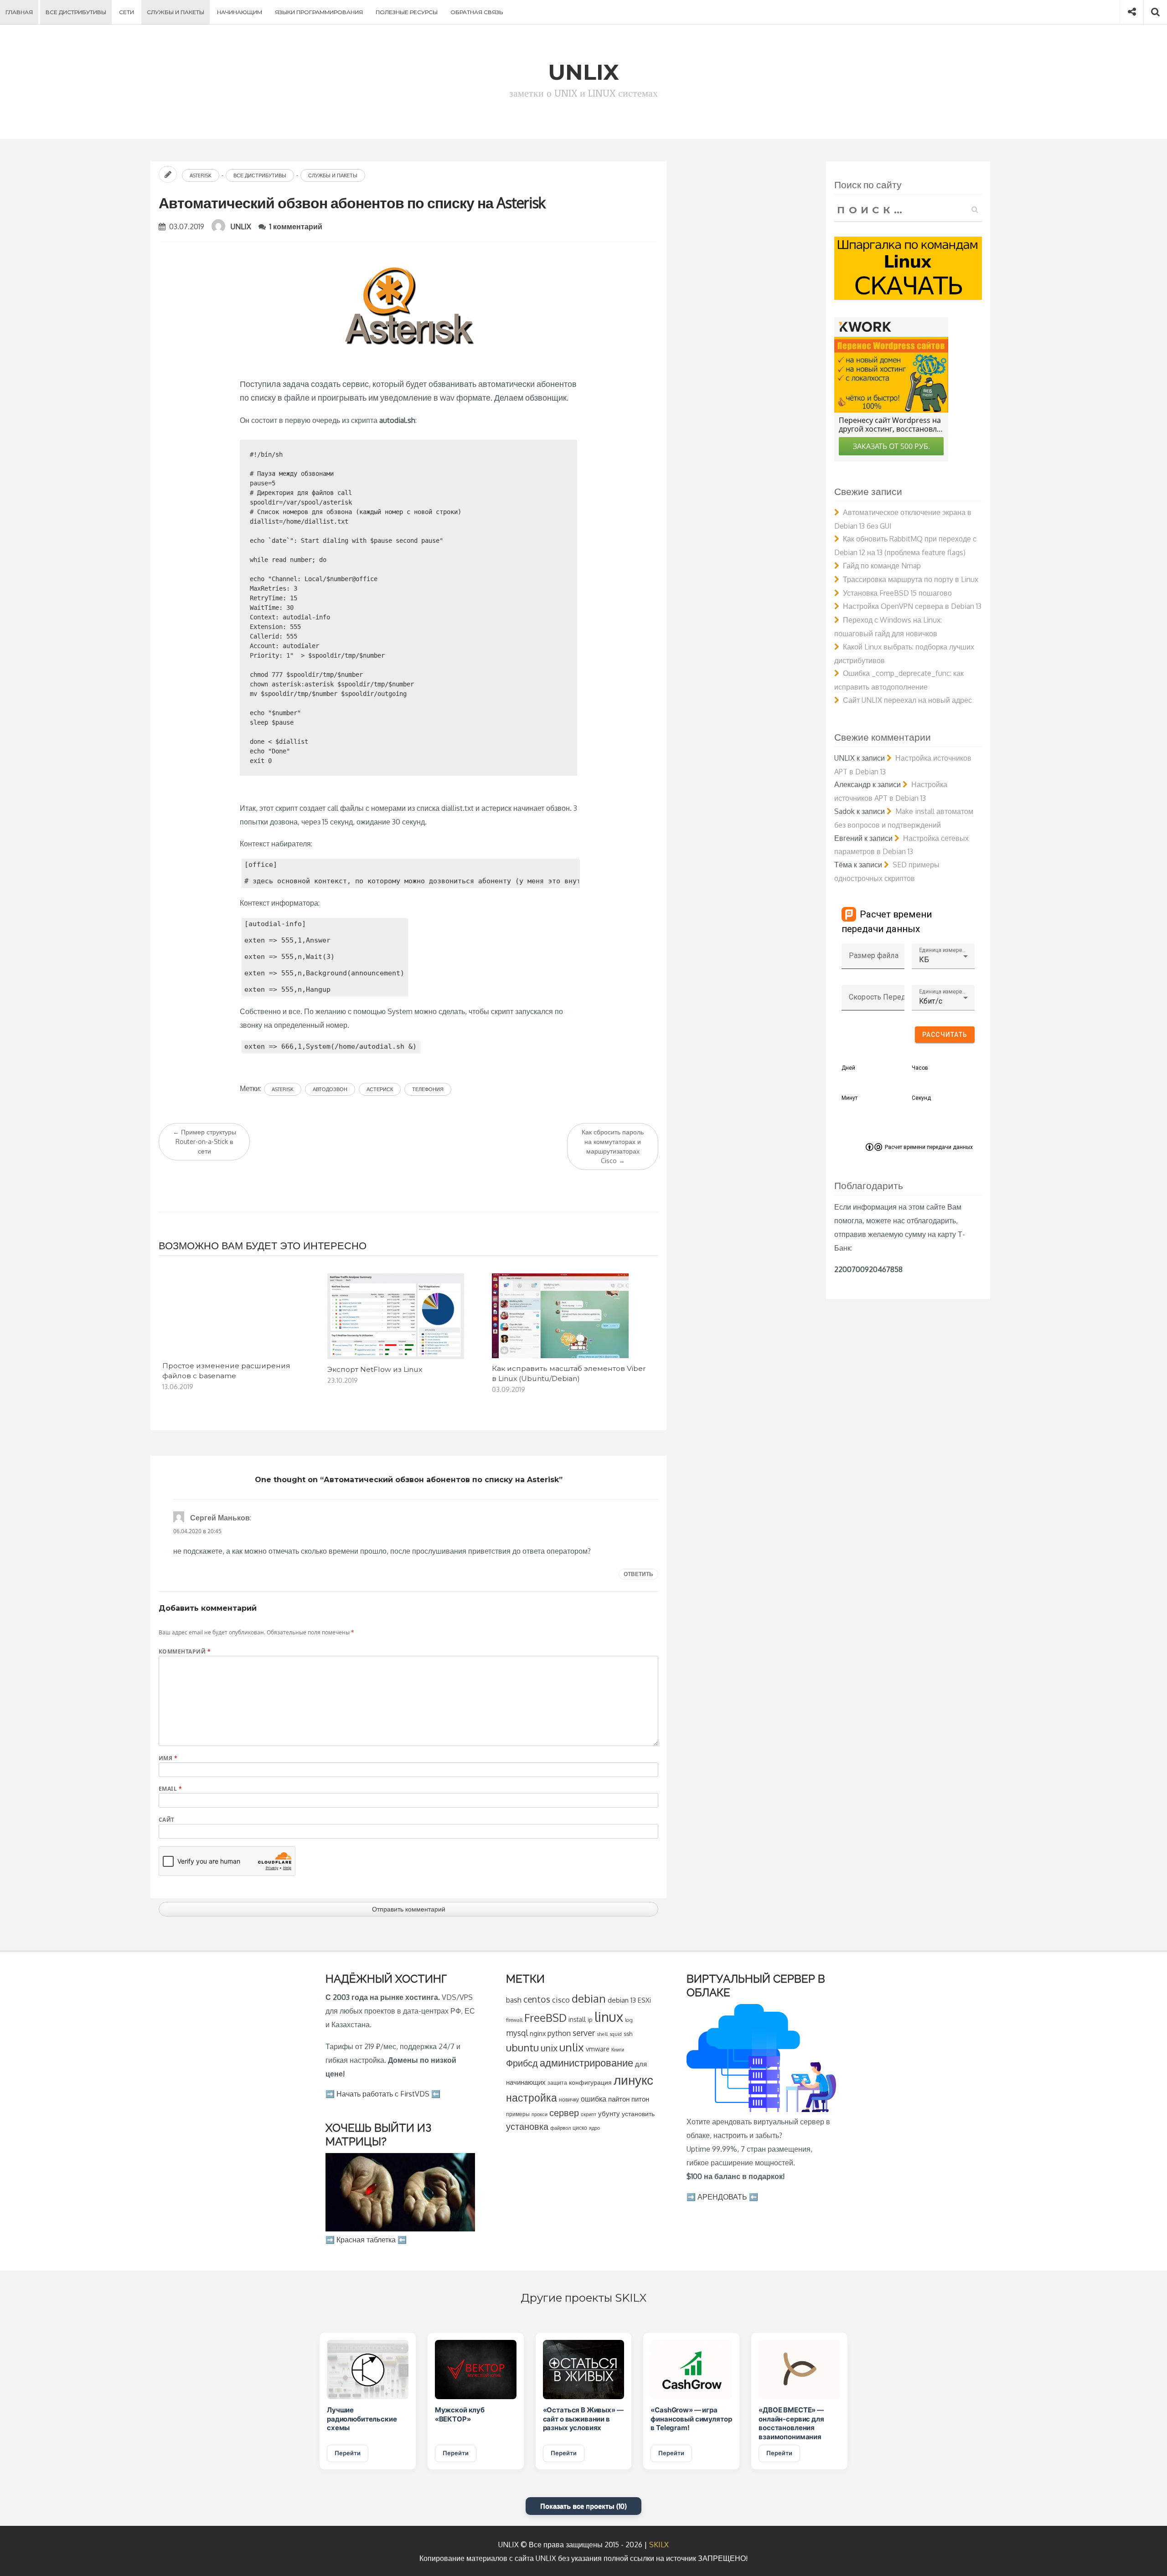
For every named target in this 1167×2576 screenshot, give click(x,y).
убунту (609, 2113)
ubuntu (522, 2047)
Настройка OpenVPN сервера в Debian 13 (912, 606)
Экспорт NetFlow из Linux (375, 1369)
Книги (618, 2049)
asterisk (283, 1089)
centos (537, 1999)
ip (590, 2020)
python (559, 2033)
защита (557, 2083)
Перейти (348, 2453)
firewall (514, 2020)
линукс (633, 2080)
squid (616, 2034)
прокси (540, 2114)
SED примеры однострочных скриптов (887, 871)
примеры (518, 2114)
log (629, 2020)
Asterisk (201, 175)
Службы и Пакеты (176, 12)
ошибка (594, 2099)
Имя (168, 1758)
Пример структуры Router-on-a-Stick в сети (204, 1141)
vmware (598, 2049)
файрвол (560, 2128)
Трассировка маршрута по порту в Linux (911, 579)
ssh (628, 2034)
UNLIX (241, 227)
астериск (380, 1089)
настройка (532, 2097)
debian (589, 1998)
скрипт (589, 2114)
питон (640, 2099)
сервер (564, 2112)
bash (514, 2000)
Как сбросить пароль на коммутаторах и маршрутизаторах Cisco (613, 1146)
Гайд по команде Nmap (882, 566)
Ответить (638, 1574)
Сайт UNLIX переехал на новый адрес (907, 700)
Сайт (167, 1820)
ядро (594, 2128)
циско (580, 2128)
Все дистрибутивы (76, 12)
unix (549, 2048)
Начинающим (240, 12)
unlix (572, 2047)
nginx (538, 2033)
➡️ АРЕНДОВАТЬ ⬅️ (722, 2197)
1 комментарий (296, 227)
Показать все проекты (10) (583, 2506)
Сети (127, 12)
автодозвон (330, 1089)
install (577, 2019)
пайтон (619, 2099)
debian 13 (622, 2000)
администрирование (586, 2063)
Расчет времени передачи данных (929, 1147)
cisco (561, 2000)
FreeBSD (545, 2018)
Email (170, 1789)
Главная (19, 12)
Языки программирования (319, 12)
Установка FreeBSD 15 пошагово (897, 593)
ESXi (644, 2000)
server (584, 2033)
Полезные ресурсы (407, 12)
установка (527, 2126)
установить (638, 2114)
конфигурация (590, 2082)
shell (602, 2034)
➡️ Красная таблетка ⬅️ (366, 2240)
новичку (569, 2099)
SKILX (659, 2545)
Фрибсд (522, 2063)
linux (609, 2017)
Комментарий (185, 1651)
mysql (517, 2033)
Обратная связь (477, 12)
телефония (428, 1089)
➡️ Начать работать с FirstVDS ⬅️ (383, 2094)
